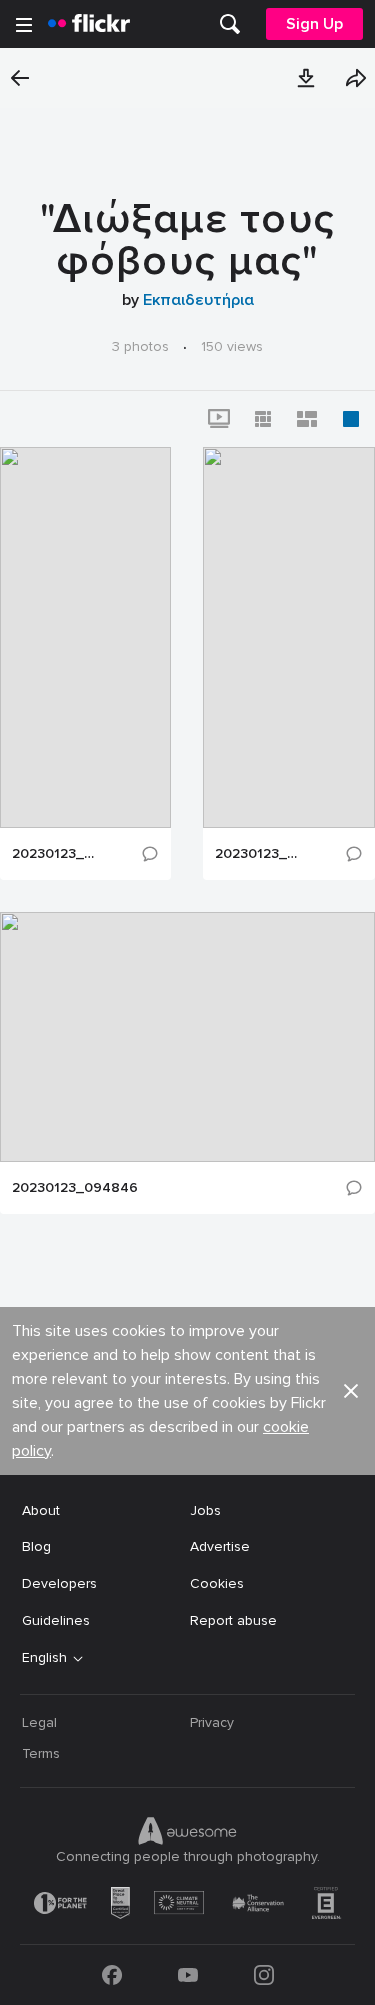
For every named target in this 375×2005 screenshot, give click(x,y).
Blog (36, 1546)
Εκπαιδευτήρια (198, 300)
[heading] (89, 24)
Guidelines (56, 1620)
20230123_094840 (55, 854)
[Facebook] (112, 1975)
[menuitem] (230, 24)
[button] (306, 78)
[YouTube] (188, 1975)
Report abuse (233, 1620)
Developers (59, 1583)
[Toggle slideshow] (219, 419)
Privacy (212, 1722)
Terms (41, 1753)
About (41, 1510)
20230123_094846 (75, 1188)
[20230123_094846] (187, 1037)
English (44, 1658)
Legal (39, 1722)
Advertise (220, 1546)
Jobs (205, 1510)
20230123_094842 (259, 854)
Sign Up (314, 24)
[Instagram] (264, 1975)
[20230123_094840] (85, 637)
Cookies (217, 1583)
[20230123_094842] (289, 637)
